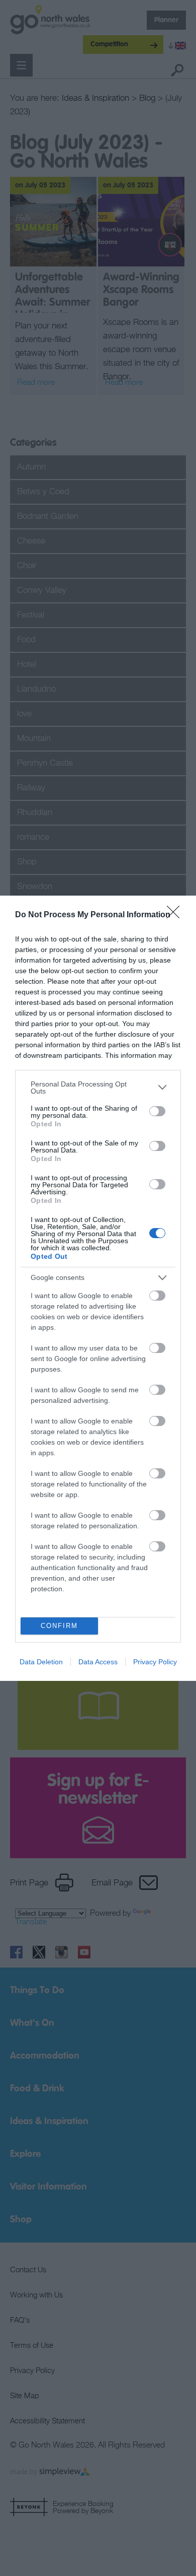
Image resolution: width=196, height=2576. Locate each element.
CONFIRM (59, 1626)
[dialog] (98, 1288)
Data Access (98, 1662)
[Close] (176, 915)
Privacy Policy (155, 1662)
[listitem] (98, 1088)
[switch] (157, 1111)
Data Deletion (41, 1662)
